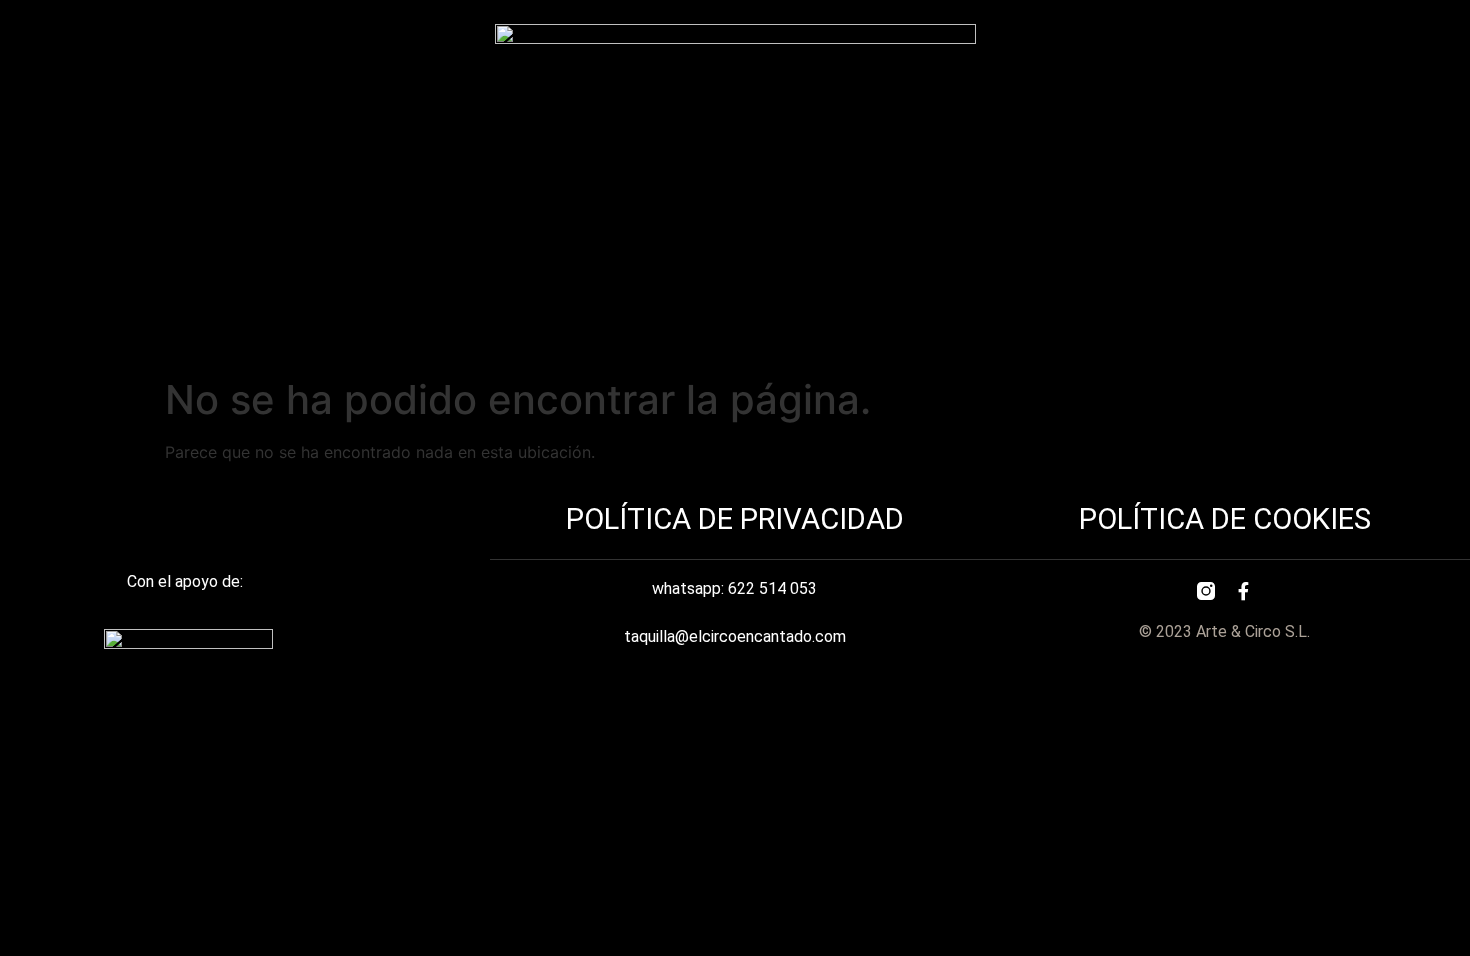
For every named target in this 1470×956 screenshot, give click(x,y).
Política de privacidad (735, 519)
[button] (735, 327)
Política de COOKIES (1225, 519)
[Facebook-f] (1244, 591)
